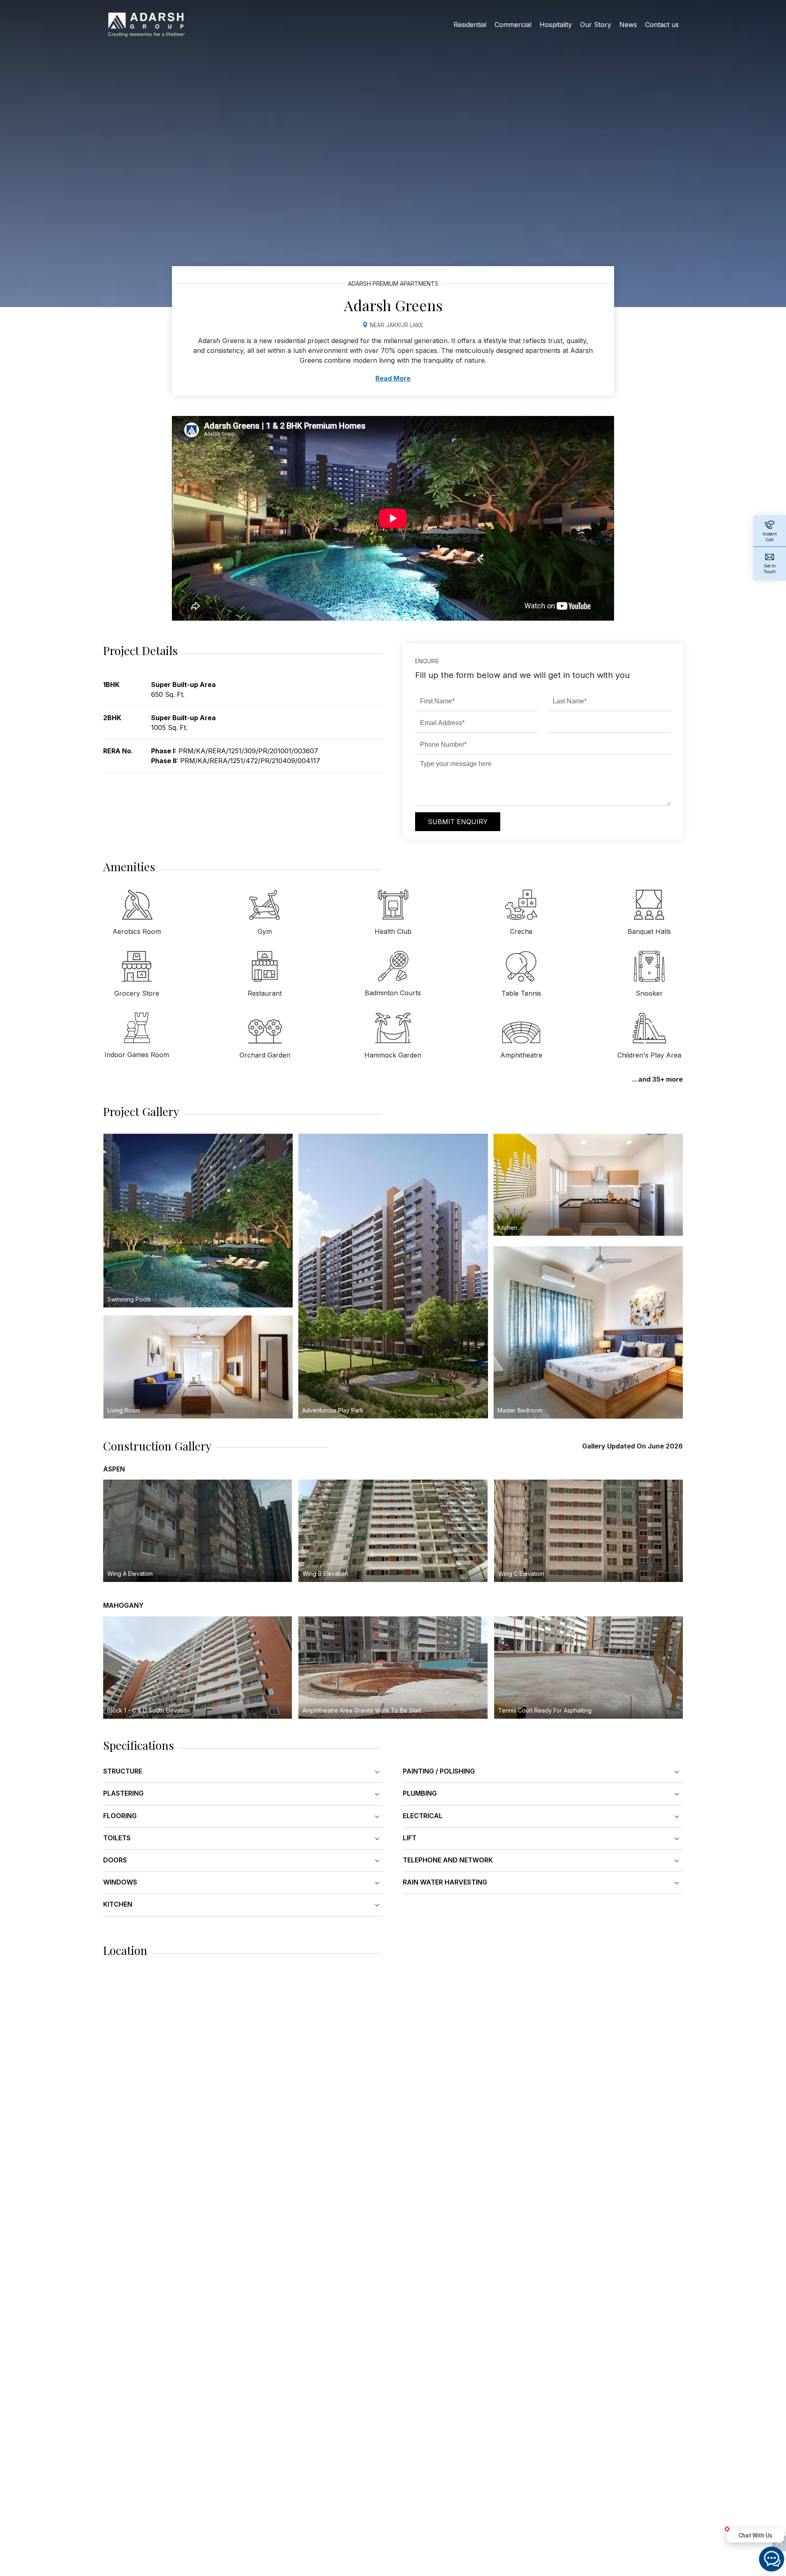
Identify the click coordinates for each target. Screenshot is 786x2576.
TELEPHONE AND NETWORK (448, 1860)
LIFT (410, 1838)
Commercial (513, 25)
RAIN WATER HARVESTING (445, 1882)
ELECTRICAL (423, 1816)
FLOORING (120, 1816)
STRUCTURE (123, 1771)
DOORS (115, 1860)
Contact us (662, 25)
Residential (470, 25)
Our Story (596, 25)
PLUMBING (420, 1793)
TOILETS (117, 1838)
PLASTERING (123, 1793)
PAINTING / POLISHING (439, 1771)
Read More (393, 378)
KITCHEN (118, 1904)
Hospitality (556, 25)
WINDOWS (120, 1882)
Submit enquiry (458, 822)
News (628, 25)
